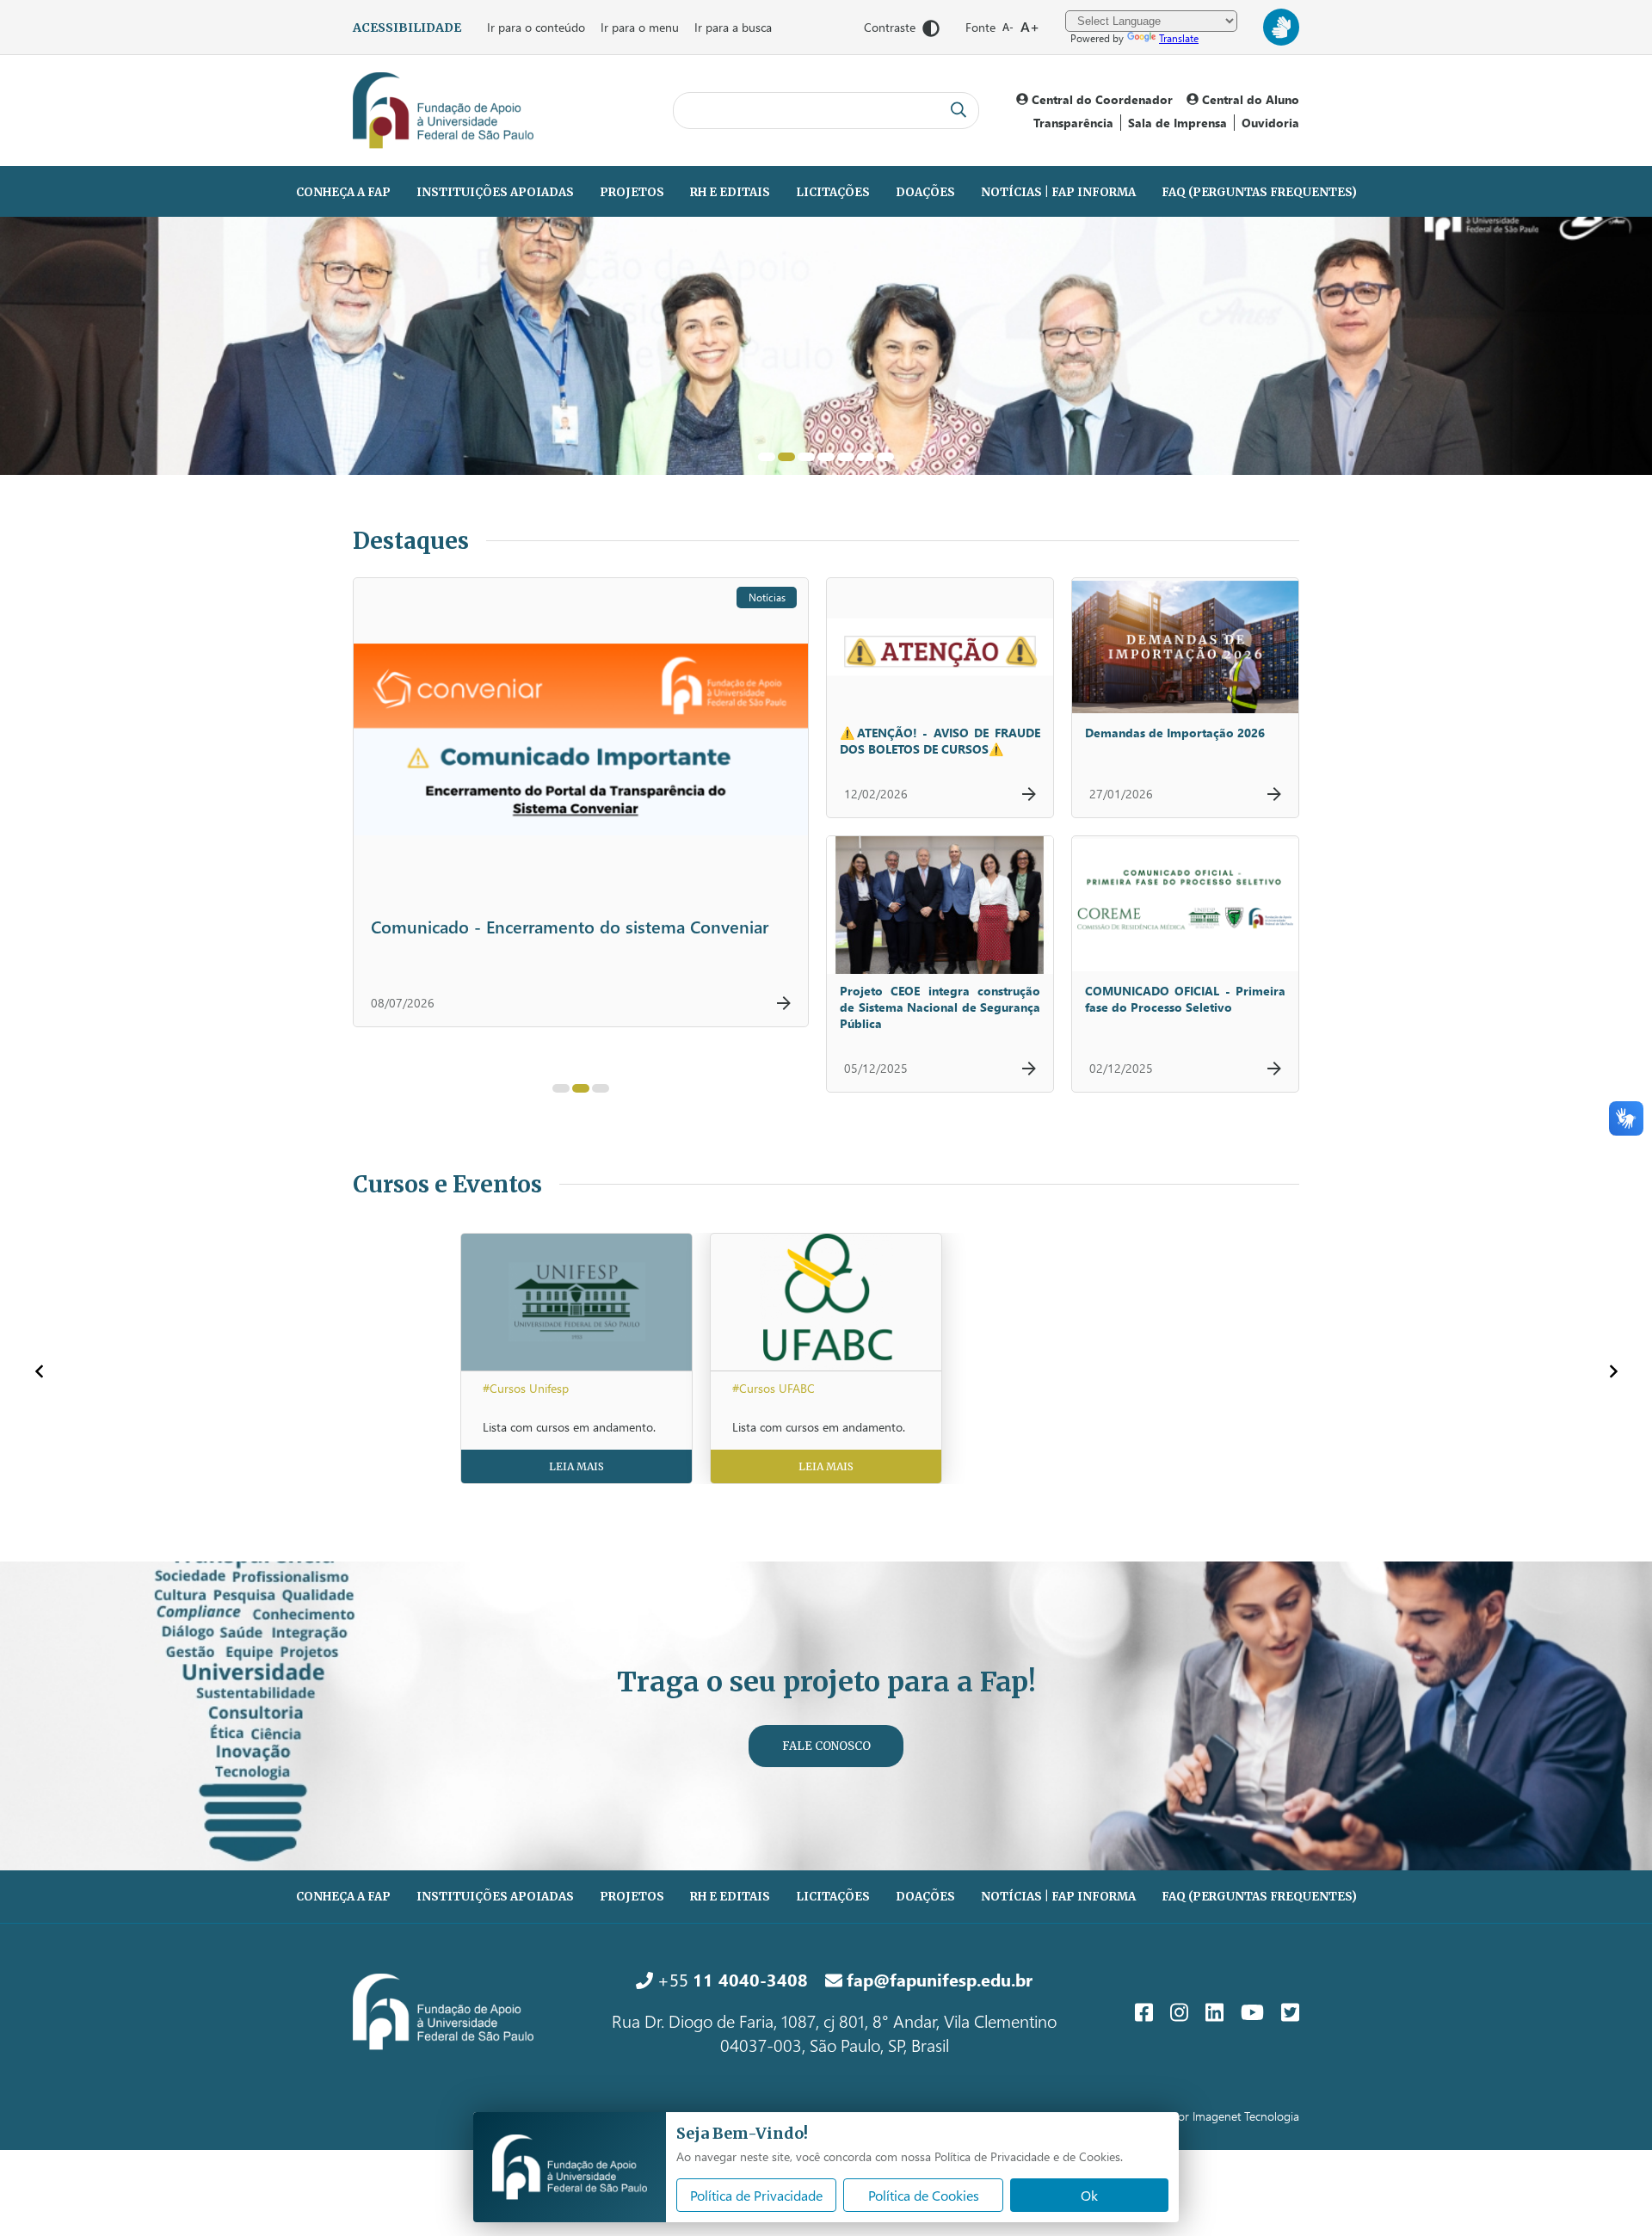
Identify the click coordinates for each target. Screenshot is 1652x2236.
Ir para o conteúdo (536, 27)
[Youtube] (1252, 2011)
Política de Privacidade (756, 2195)
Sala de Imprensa (1177, 123)
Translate (1179, 38)
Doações (925, 192)
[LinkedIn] (1214, 2011)
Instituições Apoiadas (495, 192)
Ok (1089, 2195)
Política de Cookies (924, 2195)
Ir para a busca (733, 27)
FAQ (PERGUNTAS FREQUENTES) (1259, 192)
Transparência (1073, 123)
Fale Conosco (826, 1746)
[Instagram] (1179, 2011)
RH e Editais (730, 192)
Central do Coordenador (1100, 99)
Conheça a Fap (343, 192)
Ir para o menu (640, 27)
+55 (730, 1979)
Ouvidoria (1270, 123)
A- (1008, 27)
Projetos (632, 192)
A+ (1030, 26)
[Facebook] (1144, 2011)
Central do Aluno (1249, 99)
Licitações (833, 192)
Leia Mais (576, 1466)
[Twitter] (1290, 2011)
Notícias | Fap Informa (1058, 192)
